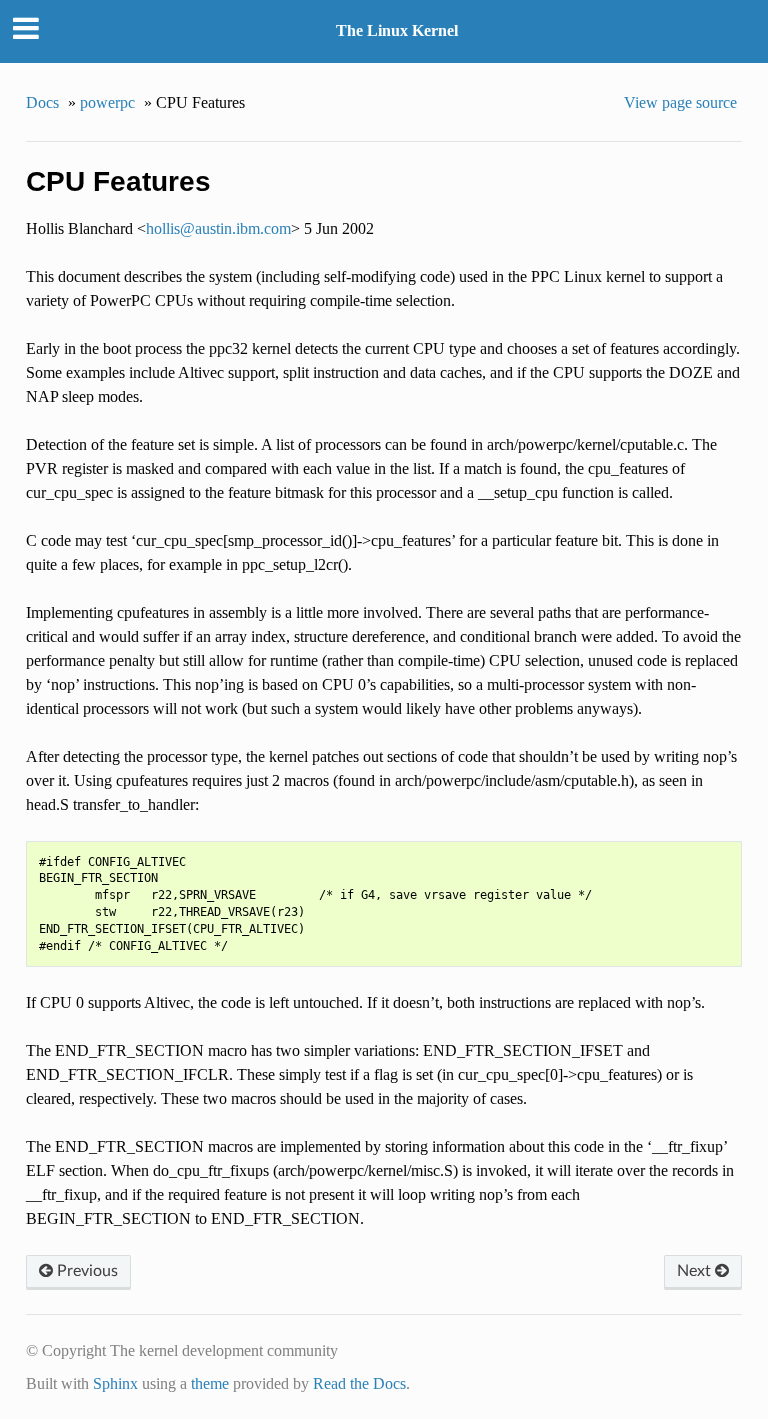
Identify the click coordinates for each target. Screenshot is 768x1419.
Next (696, 1271)
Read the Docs (359, 1383)
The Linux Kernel (397, 30)
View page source (680, 102)
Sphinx (115, 1383)
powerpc (107, 102)
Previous (85, 1271)
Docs (42, 102)
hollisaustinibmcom (218, 228)
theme (210, 1383)
